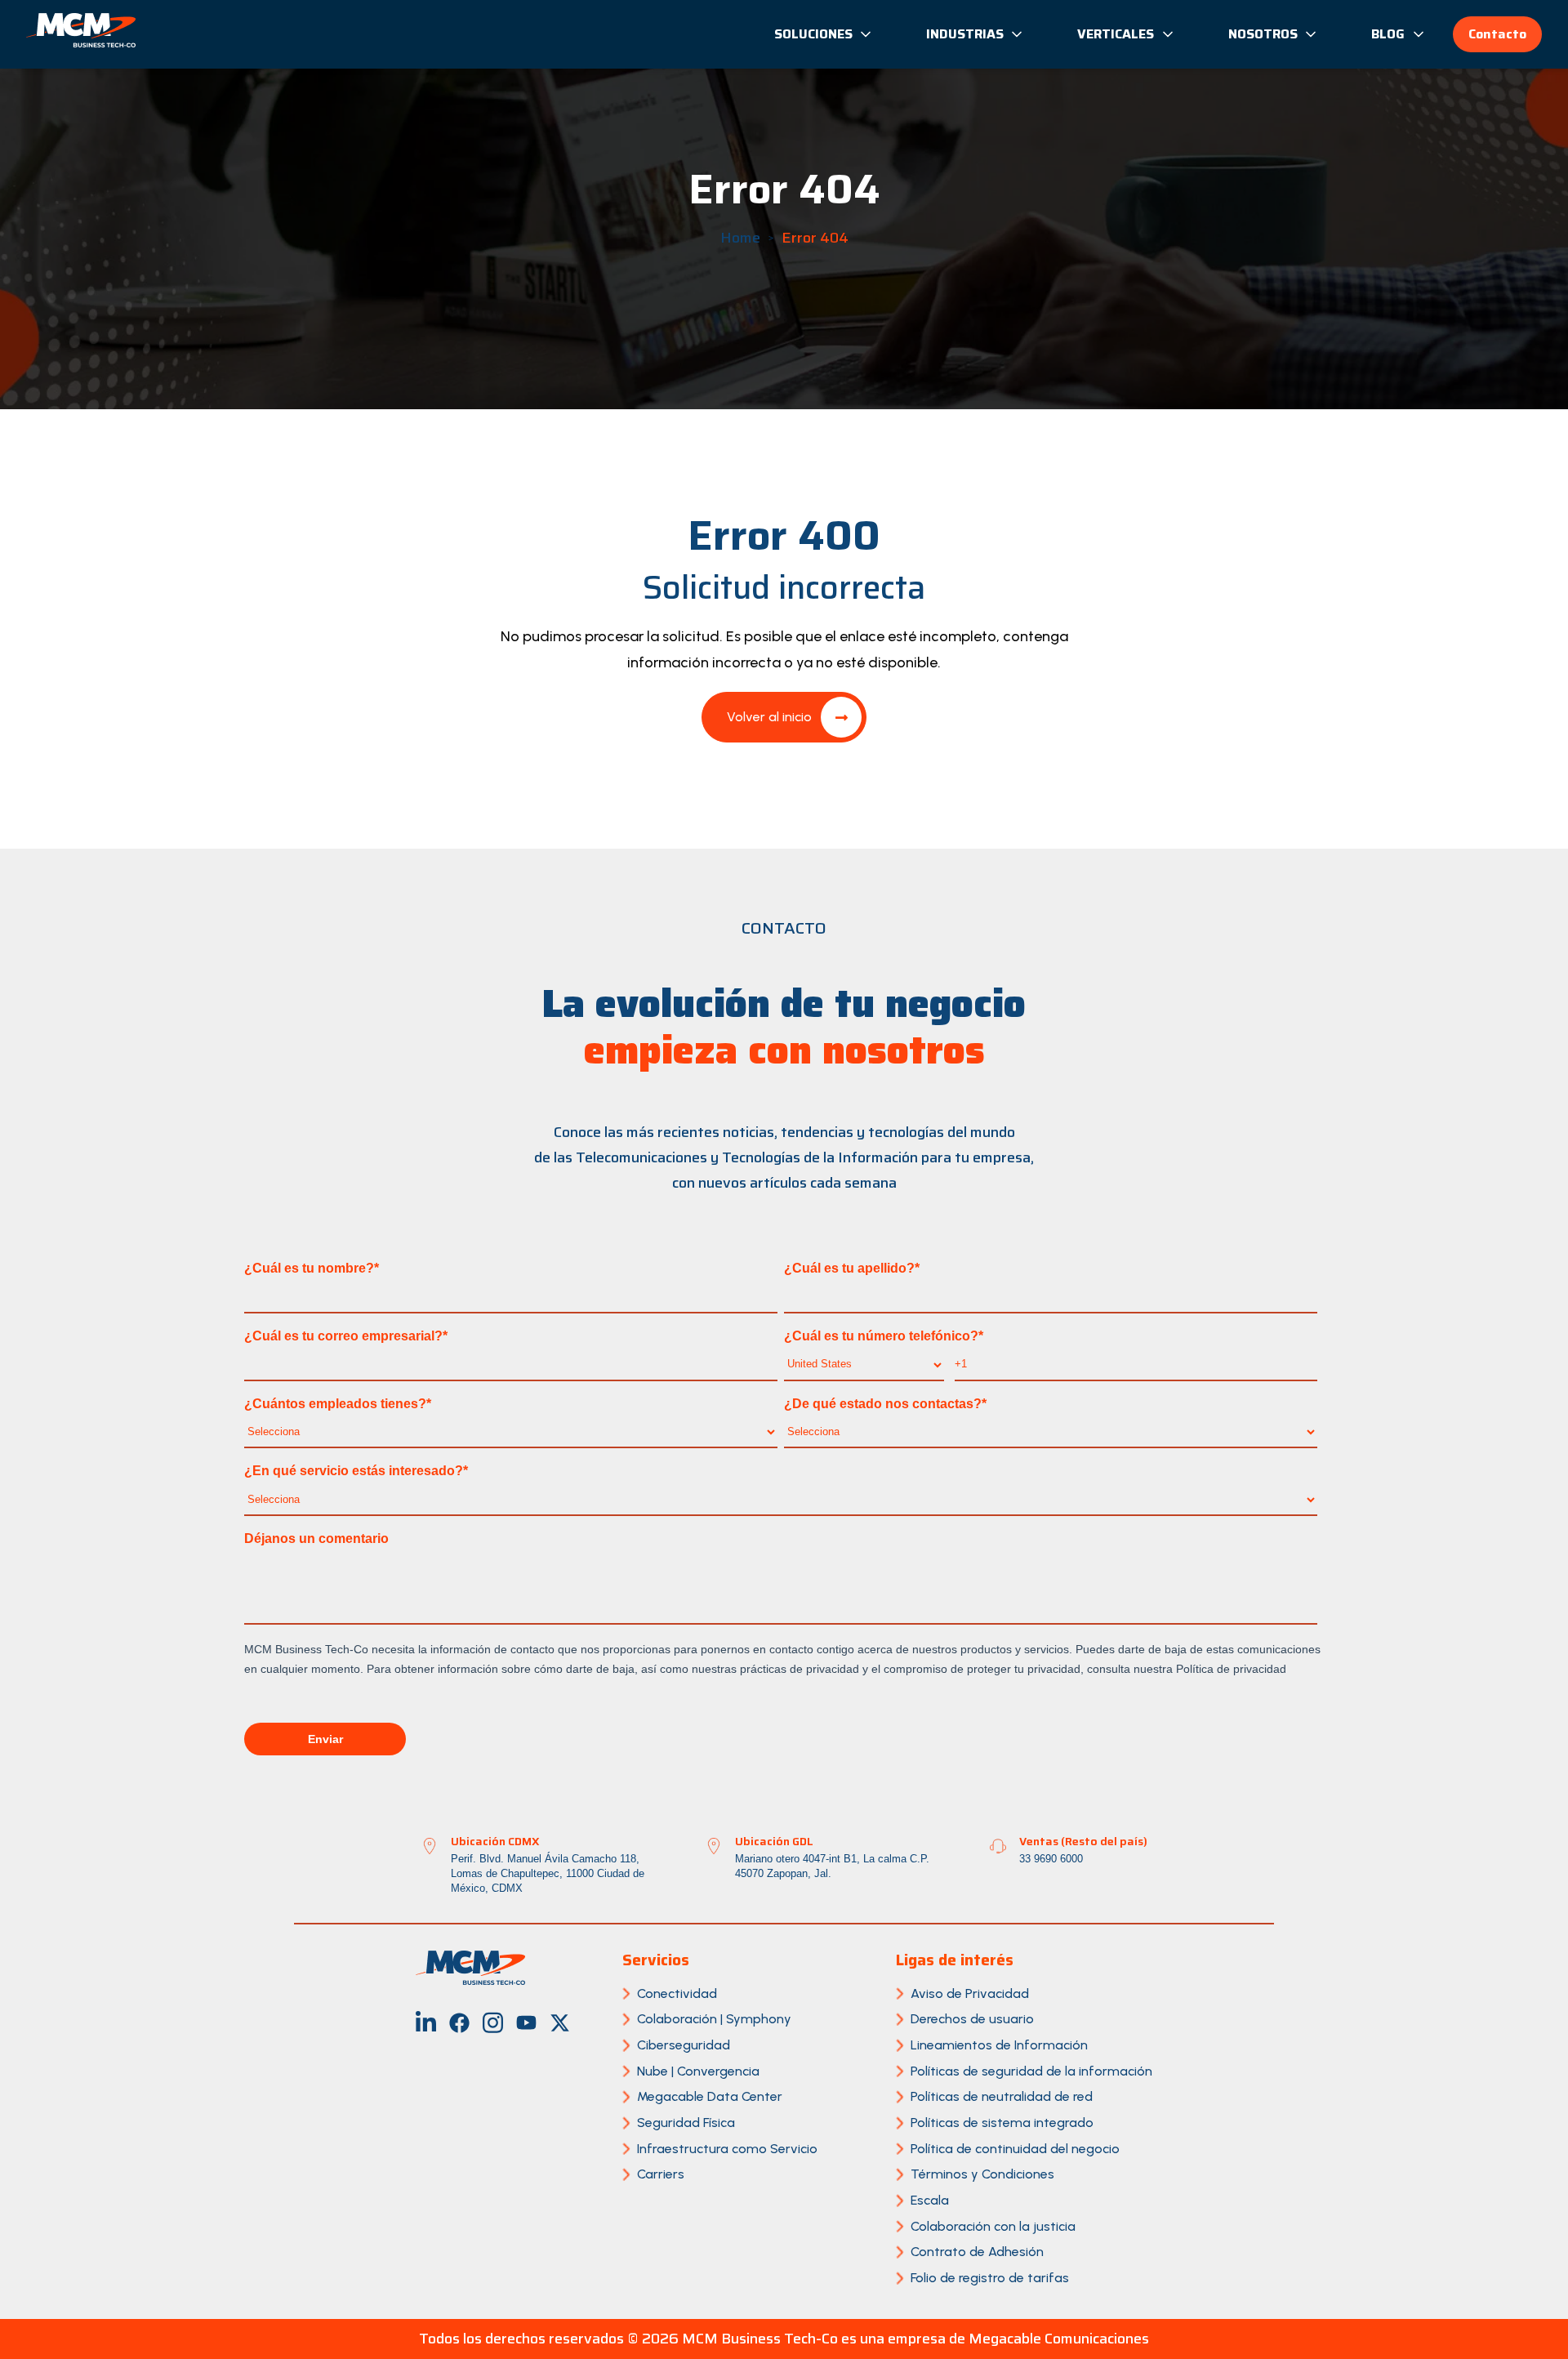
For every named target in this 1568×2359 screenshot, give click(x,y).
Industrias (965, 34)
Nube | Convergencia (698, 2071)
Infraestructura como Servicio (727, 2149)
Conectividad (677, 1993)
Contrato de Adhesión (977, 2252)
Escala (930, 2200)
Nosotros (1263, 34)
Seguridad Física (686, 2123)
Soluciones (813, 34)
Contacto (1497, 34)
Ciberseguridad (684, 2045)
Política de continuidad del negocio (1015, 2149)
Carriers (661, 2174)
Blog (1388, 34)
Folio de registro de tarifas (990, 2278)
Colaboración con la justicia (993, 2226)
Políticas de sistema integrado (1002, 2123)
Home (740, 238)
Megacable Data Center (710, 2096)
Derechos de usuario (972, 2019)
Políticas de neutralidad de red (1002, 2096)
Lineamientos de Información (999, 2045)
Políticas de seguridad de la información (1031, 2071)
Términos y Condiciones (982, 2174)
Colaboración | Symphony (714, 2019)
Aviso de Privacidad (970, 1993)
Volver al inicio (769, 717)
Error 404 (815, 238)
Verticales (1116, 34)
